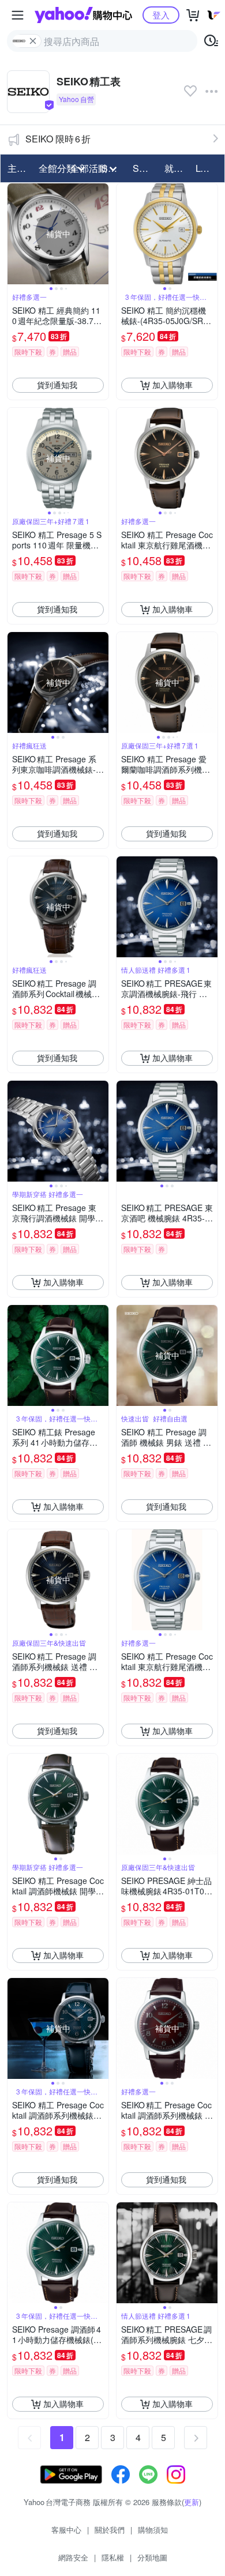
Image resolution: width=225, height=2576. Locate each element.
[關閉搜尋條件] (33, 41)
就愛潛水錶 (177, 168)
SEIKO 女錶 (145, 168)
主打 (17, 168)
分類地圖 (152, 2557)
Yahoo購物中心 (83, 15)
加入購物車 (172, 385)
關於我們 (110, 2530)
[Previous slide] (15, 234)
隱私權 (113, 2557)
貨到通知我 (57, 385)
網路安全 (73, 2557)
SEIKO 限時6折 (58, 139)
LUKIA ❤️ (208, 168)
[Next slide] (101, 234)
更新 (192, 2502)
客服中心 (66, 2530)
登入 (161, 15)
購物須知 (153, 2530)
